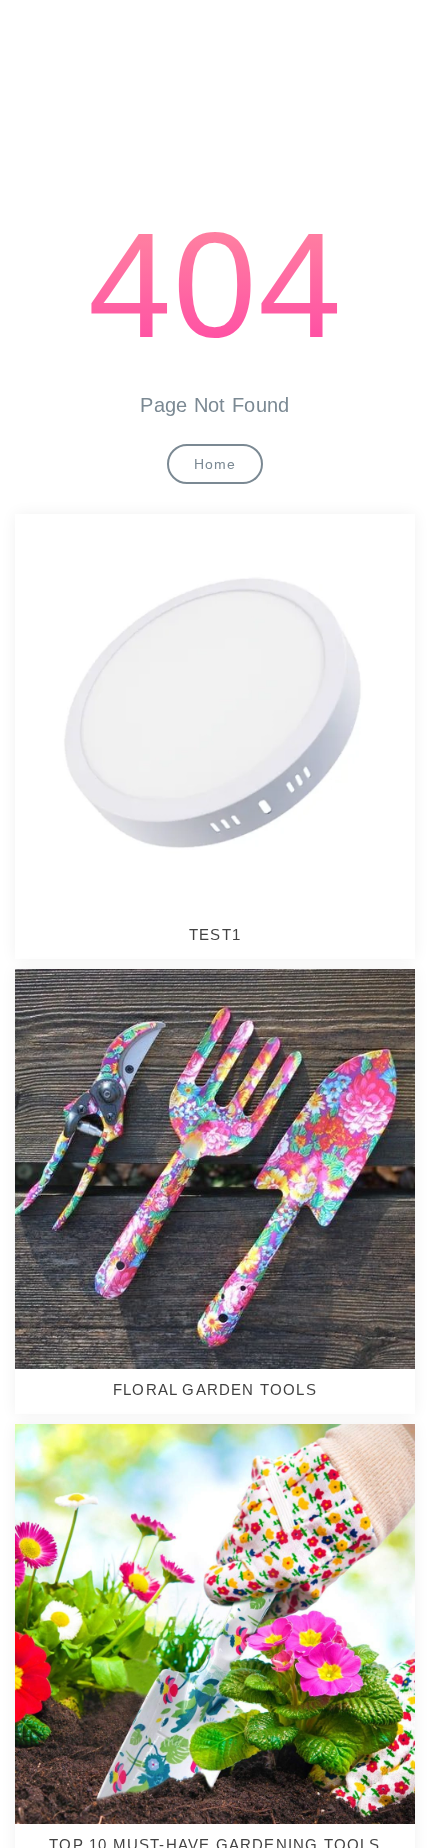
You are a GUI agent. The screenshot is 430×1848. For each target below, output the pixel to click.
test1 (215, 934)
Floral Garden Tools (215, 1389)
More (209, 711)
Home (215, 464)
